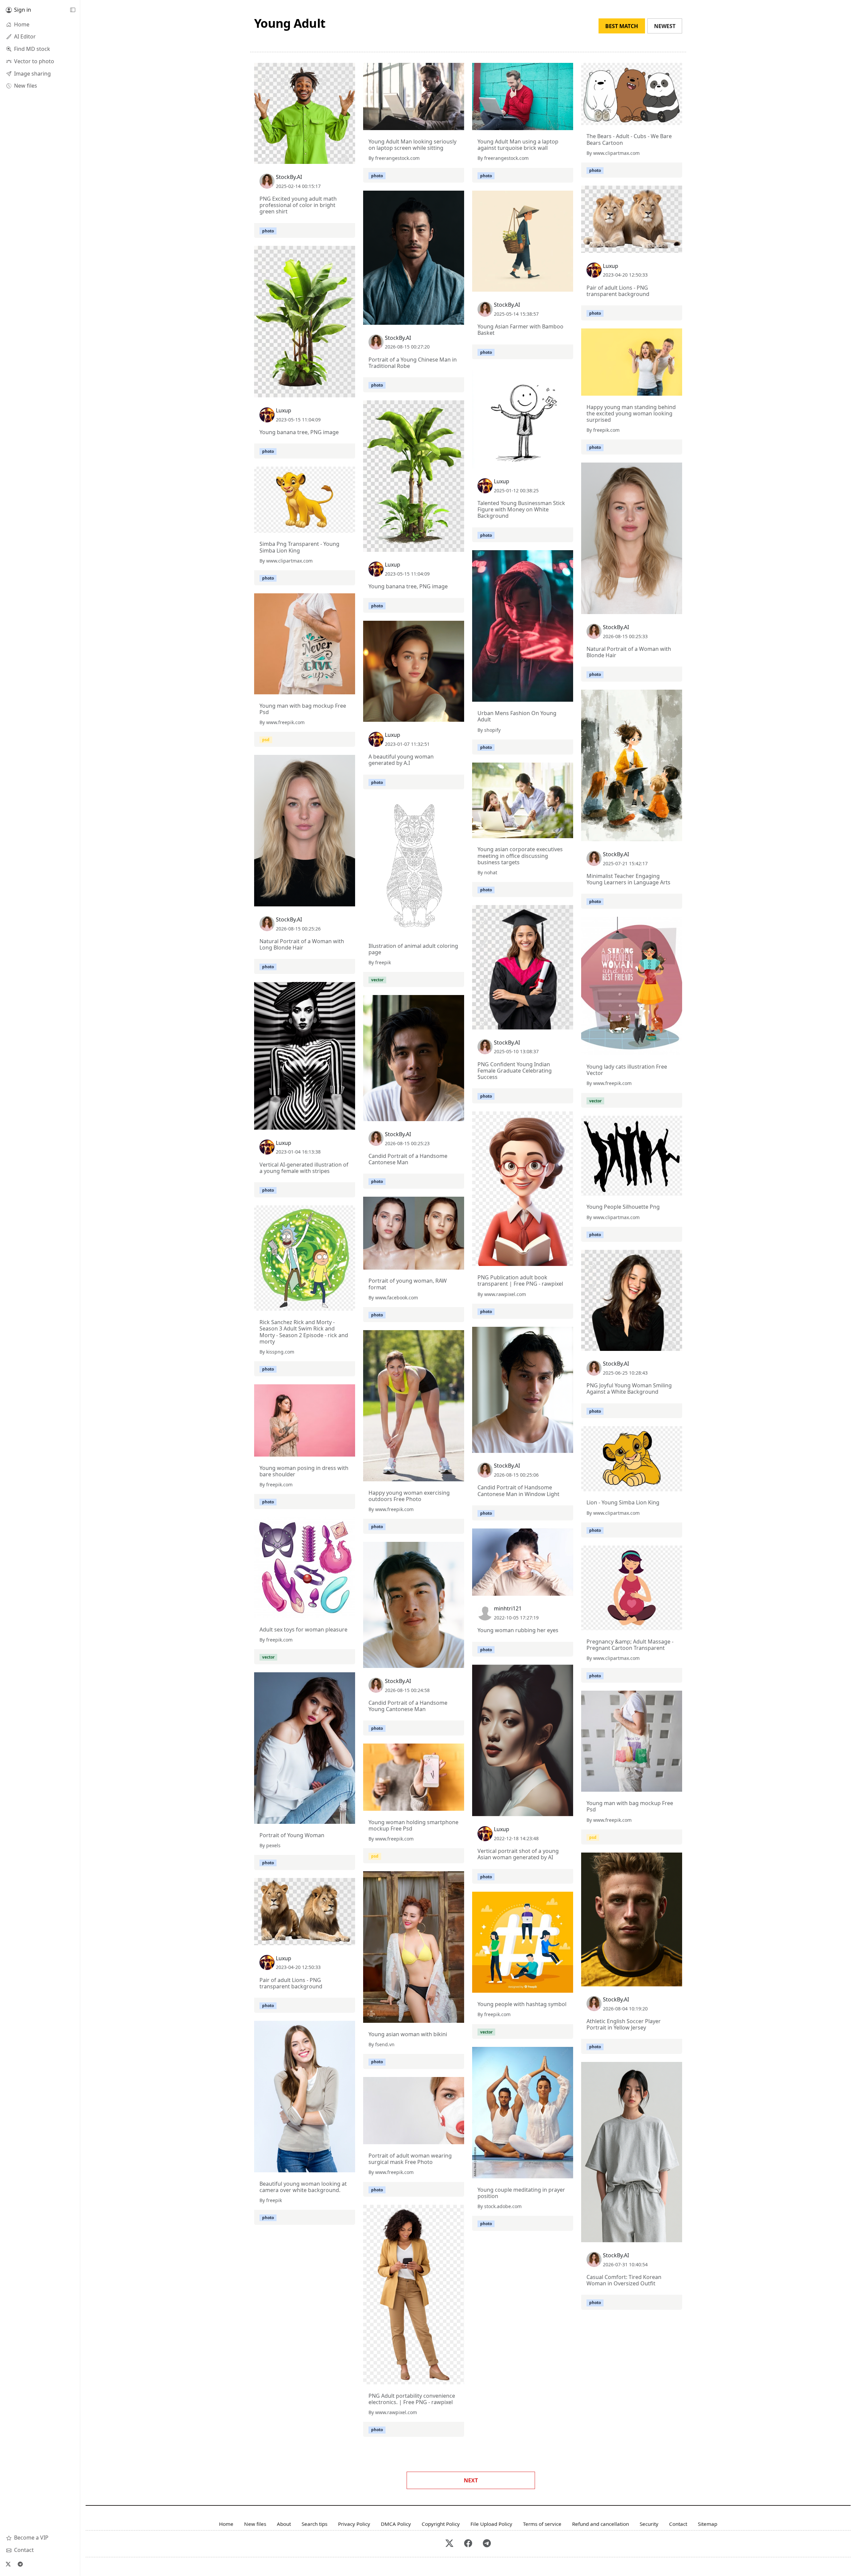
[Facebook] (468, 2544)
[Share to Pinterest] (348, 157)
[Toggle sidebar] (73, 10)
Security (649, 2524)
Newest (665, 26)
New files (255, 2524)
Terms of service (542, 2524)
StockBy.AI (289, 177)
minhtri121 (508, 1608)
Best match (622, 26)
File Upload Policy (491, 2524)
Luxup (611, 266)
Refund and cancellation (601, 2524)
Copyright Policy (441, 2524)
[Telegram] (20, 2564)
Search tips (314, 2524)
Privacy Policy (354, 2524)
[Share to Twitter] (324, 157)
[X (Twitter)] (8, 2564)
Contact (678, 2524)
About (284, 2524)
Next (471, 2480)
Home (226, 2524)
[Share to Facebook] (336, 157)
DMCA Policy (396, 2524)
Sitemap (708, 2524)
